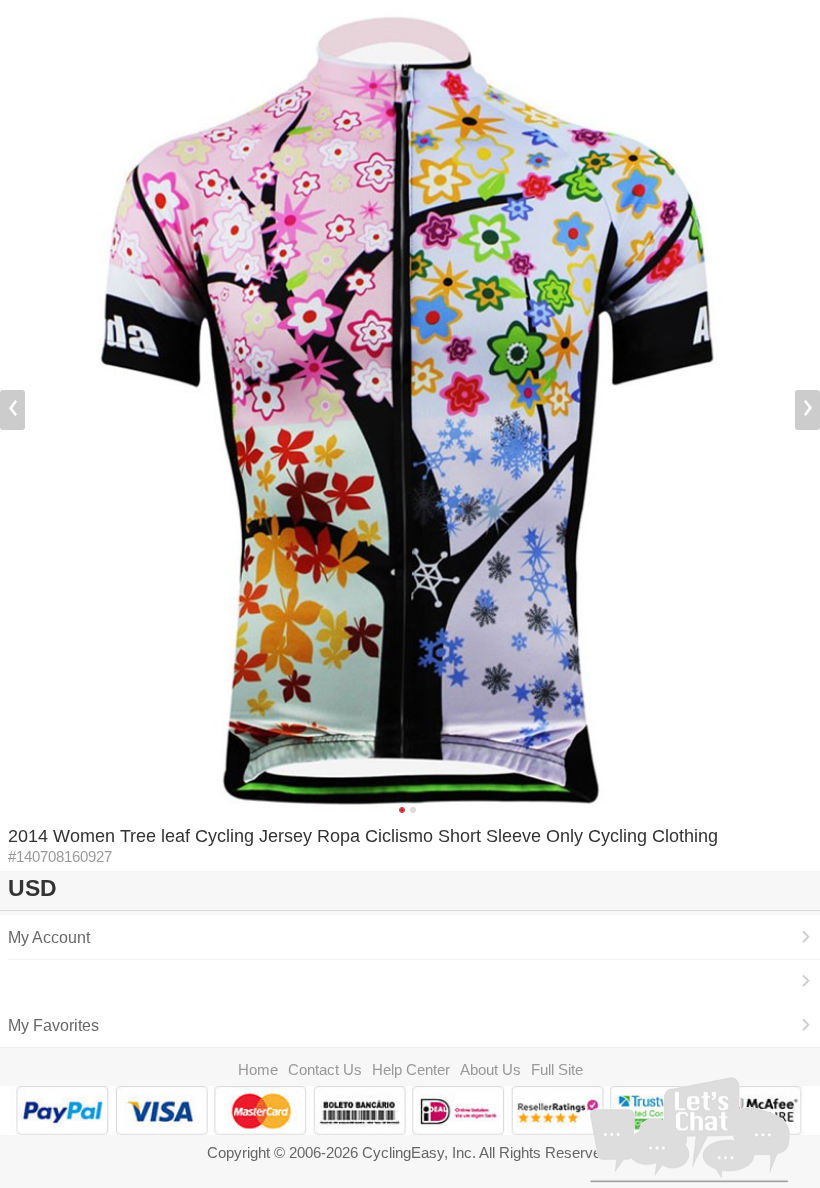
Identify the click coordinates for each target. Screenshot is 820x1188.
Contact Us (325, 1069)
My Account (49, 937)
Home (258, 1069)
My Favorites (53, 1025)
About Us (490, 1069)
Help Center (411, 1069)
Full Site (557, 1069)
